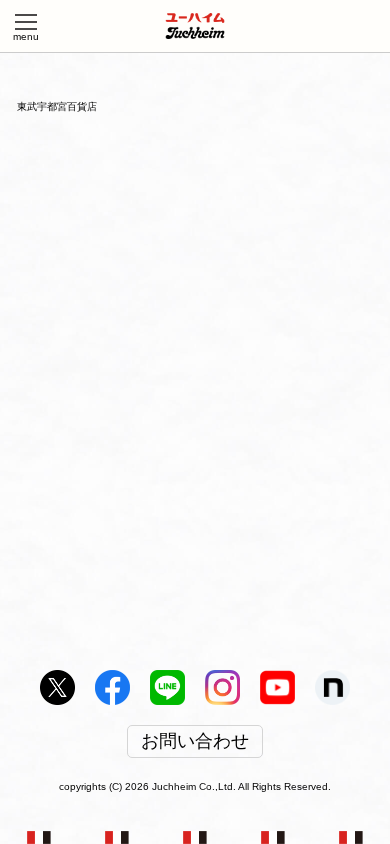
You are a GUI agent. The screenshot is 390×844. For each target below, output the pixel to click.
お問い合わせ (195, 742)
